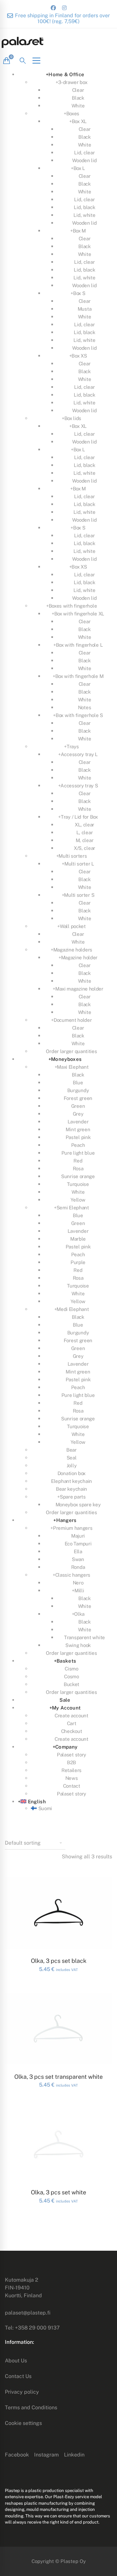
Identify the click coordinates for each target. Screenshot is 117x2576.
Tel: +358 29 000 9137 (32, 2328)
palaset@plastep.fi (28, 2313)
